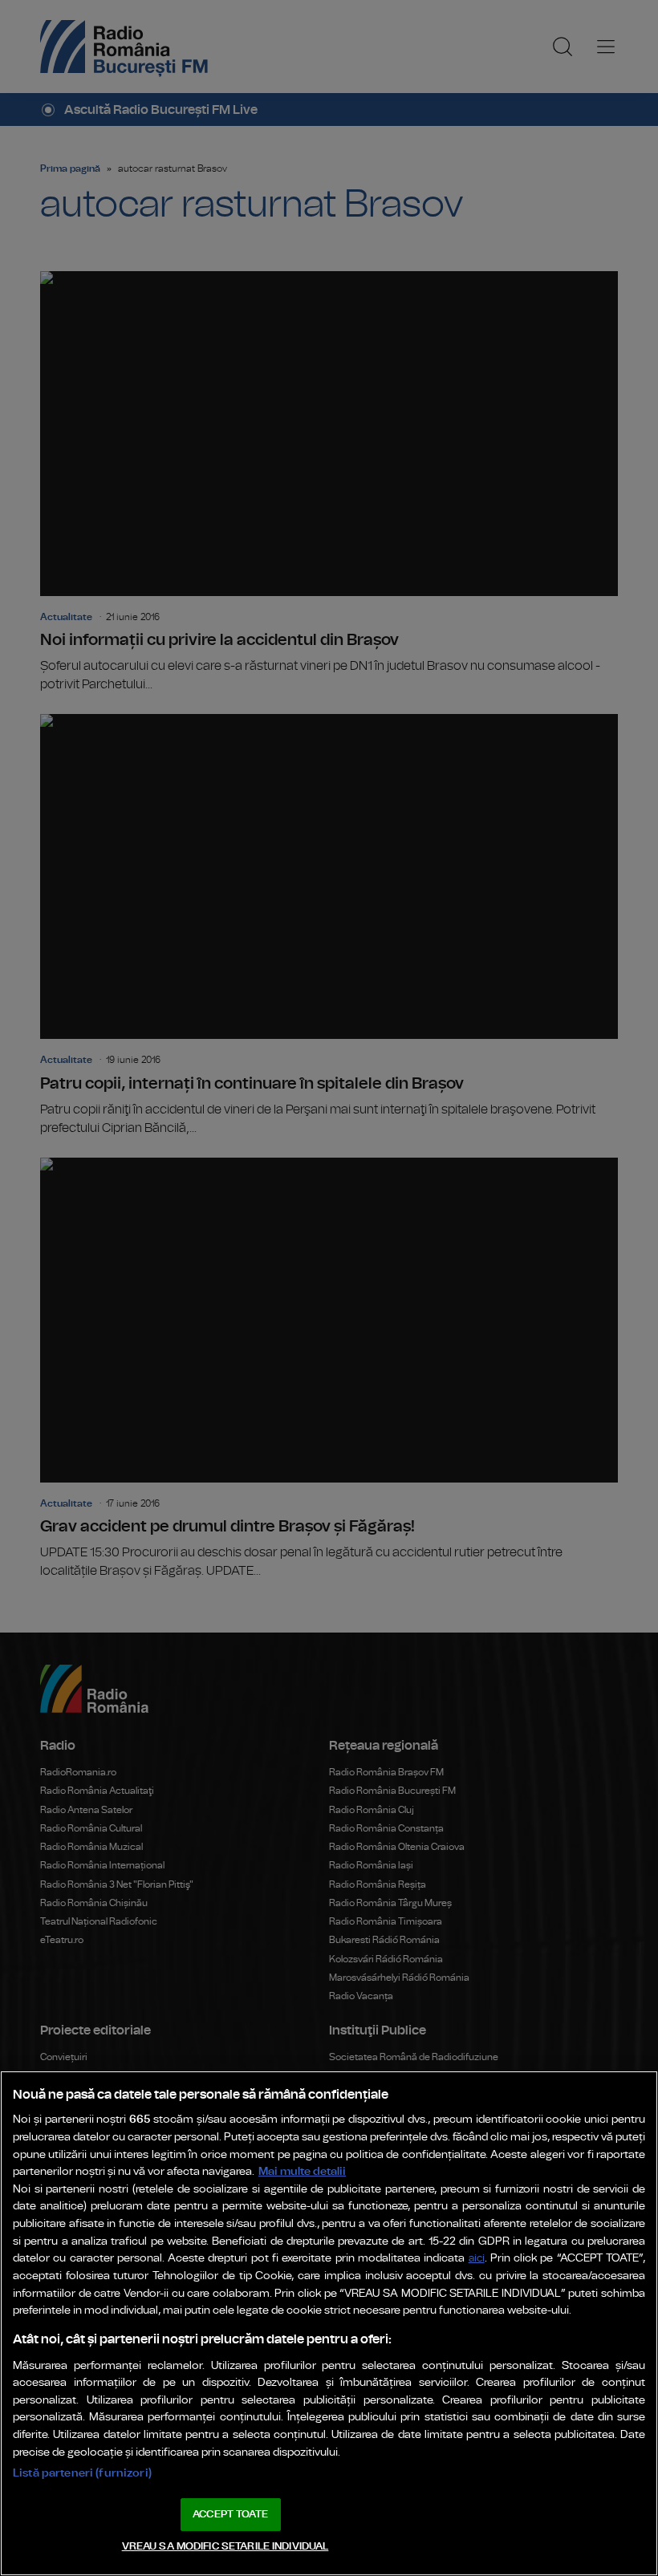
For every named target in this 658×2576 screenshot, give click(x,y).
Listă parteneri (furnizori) (82, 2473)
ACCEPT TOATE (230, 2515)
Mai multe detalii (302, 2171)
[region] (329, 2323)
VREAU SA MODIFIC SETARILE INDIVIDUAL (225, 2547)
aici (477, 2259)
